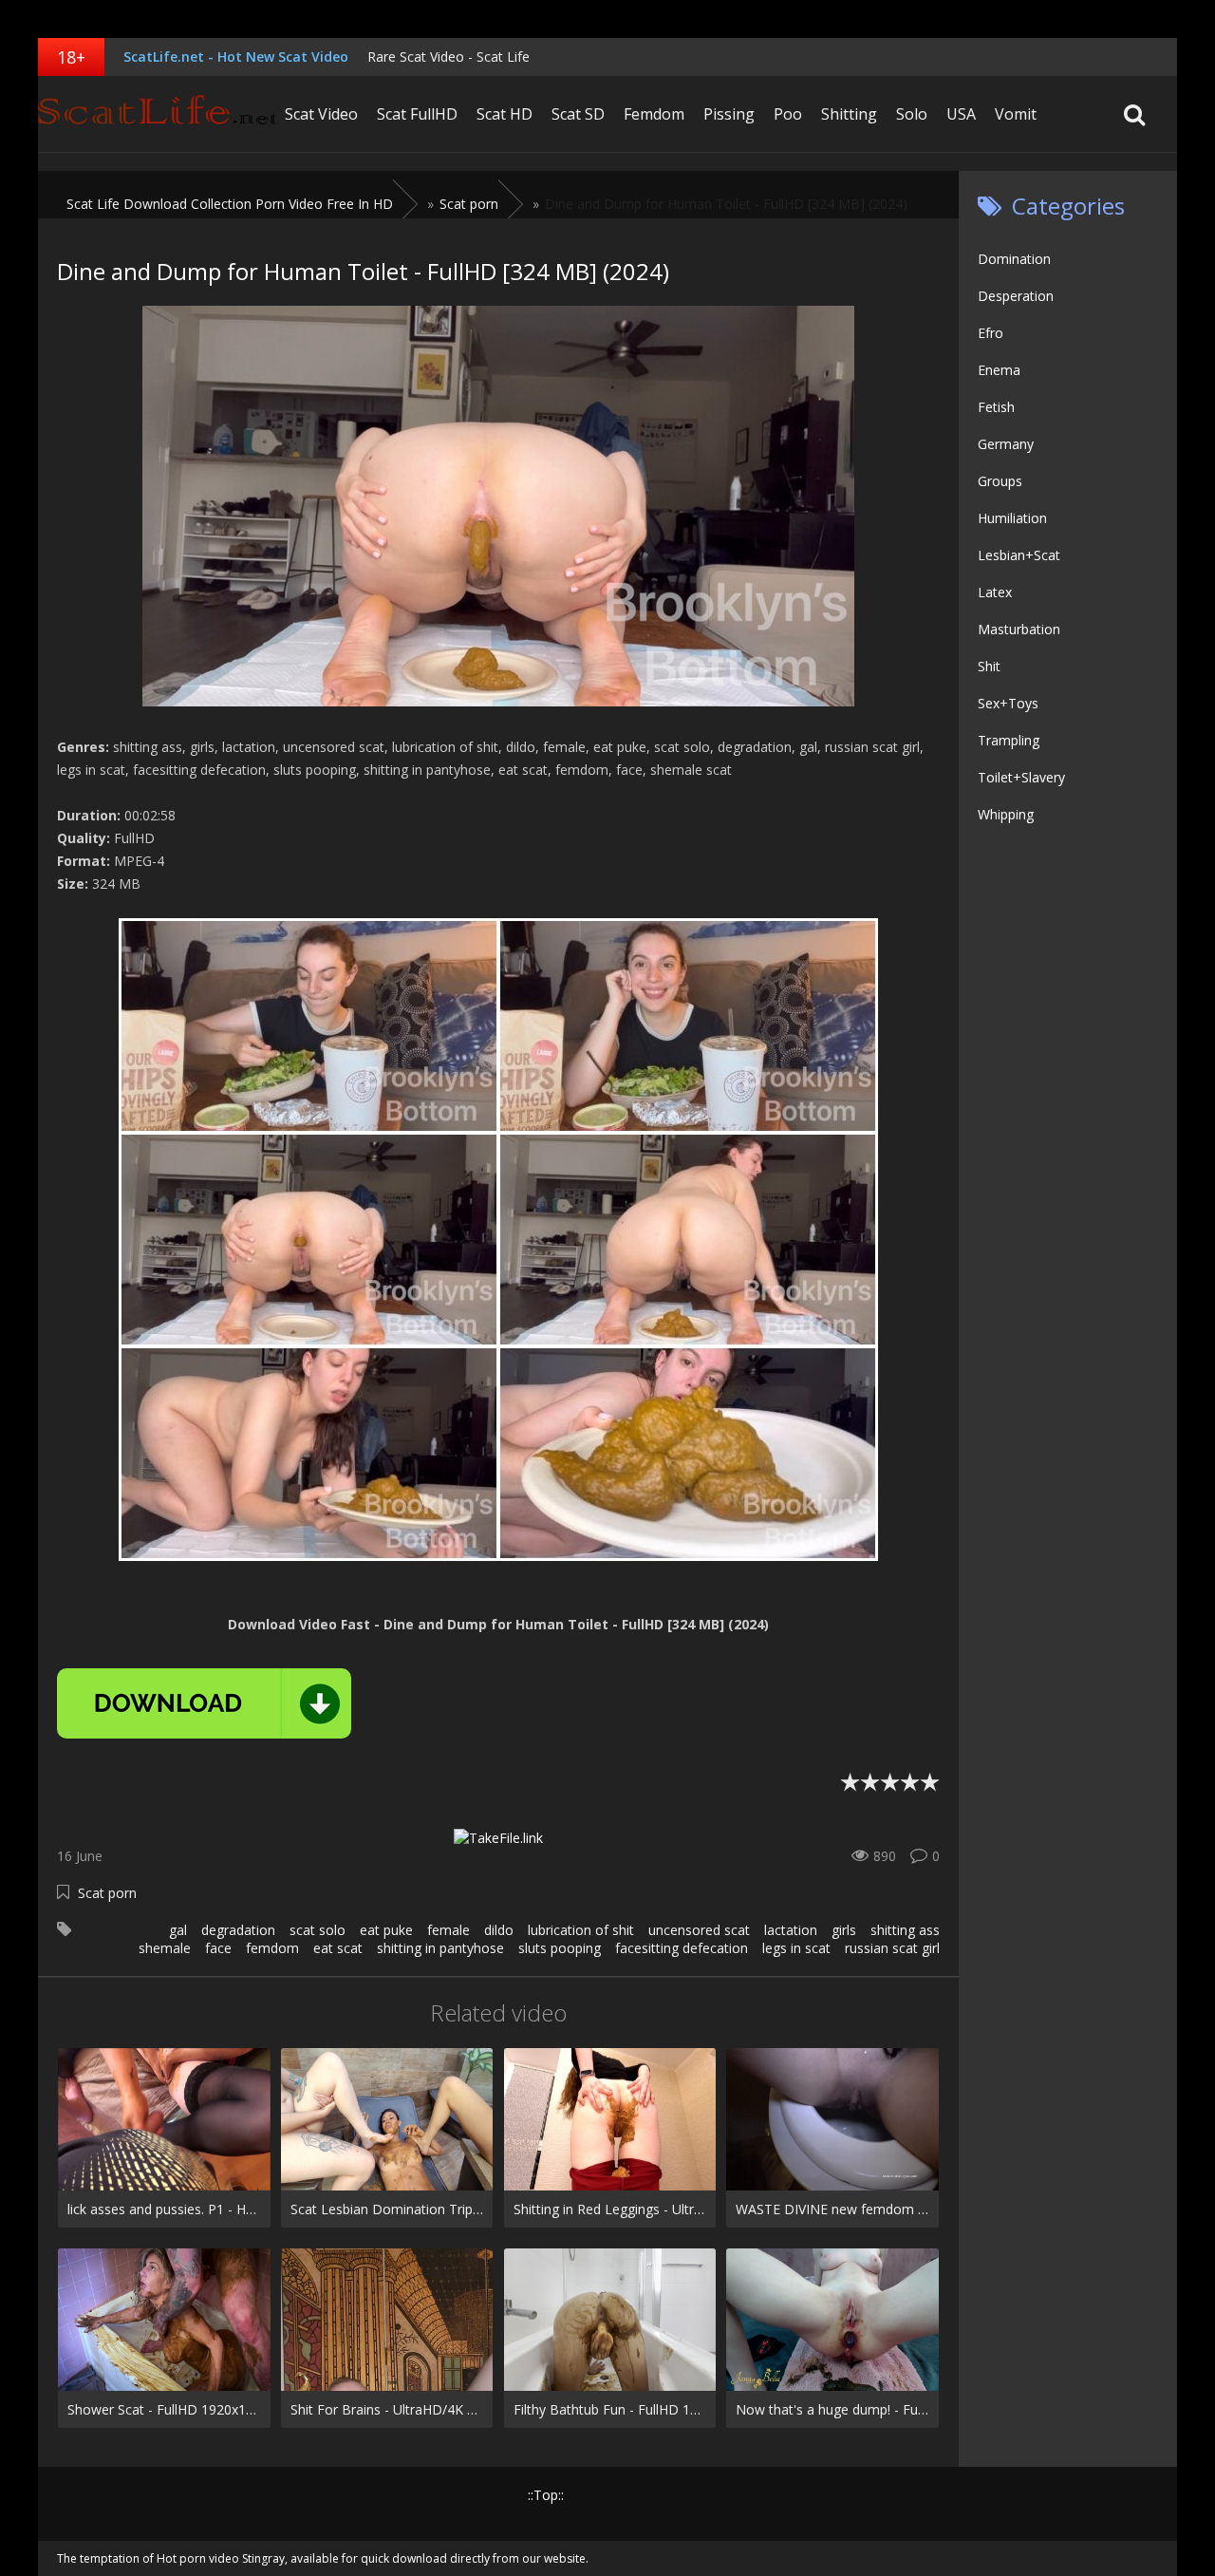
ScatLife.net (157, 114)
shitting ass (905, 1930)
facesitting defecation (682, 1948)
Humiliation (1012, 518)
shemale (165, 1948)
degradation (238, 1930)
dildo (499, 1930)
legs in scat (796, 1948)
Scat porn (107, 1893)
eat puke (386, 1930)
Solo (912, 114)
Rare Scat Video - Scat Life (449, 56)
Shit (989, 666)
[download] (204, 1703)
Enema (999, 370)
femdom (272, 1948)
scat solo (318, 1930)
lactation (791, 1930)
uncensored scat (699, 1930)
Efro (991, 333)
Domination (1014, 259)
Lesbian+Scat (1019, 555)
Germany (1006, 444)
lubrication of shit (581, 1930)
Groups (1000, 481)
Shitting (849, 114)
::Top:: (546, 2495)
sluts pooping (560, 1948)
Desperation (1016, 296)
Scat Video (321, 114)
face (218, 1948)
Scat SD (578, 114)
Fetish (996, 407)
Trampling (1009, 740)
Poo (788, 114)
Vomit (1016, 114)
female (449, 1930)
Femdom (654, 114)
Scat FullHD (417, 114)
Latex (995, 592)
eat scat (338, 1948)
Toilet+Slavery (1021, 777)
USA (961, 114)
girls (844, 1930)
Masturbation (1019, 629)
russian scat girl (892, 1948)
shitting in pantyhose (440, 1948)
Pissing (729, 114)
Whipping (1006, 814)
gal (178, 1930)
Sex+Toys (1008, 703)
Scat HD (505, 114)
